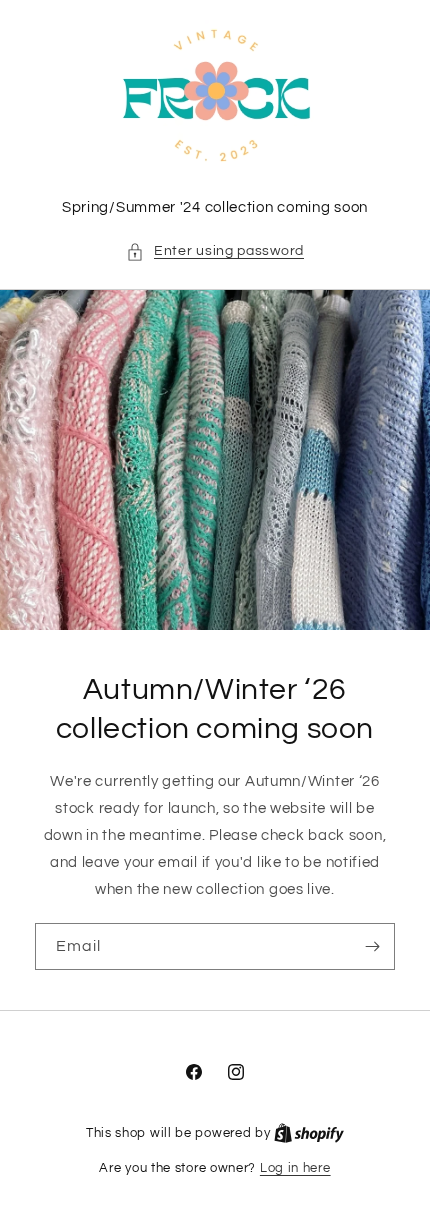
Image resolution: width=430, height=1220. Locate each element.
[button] (215, 251)
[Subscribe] (372, 946)
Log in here (295, 1168)
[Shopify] (309, 1133)
